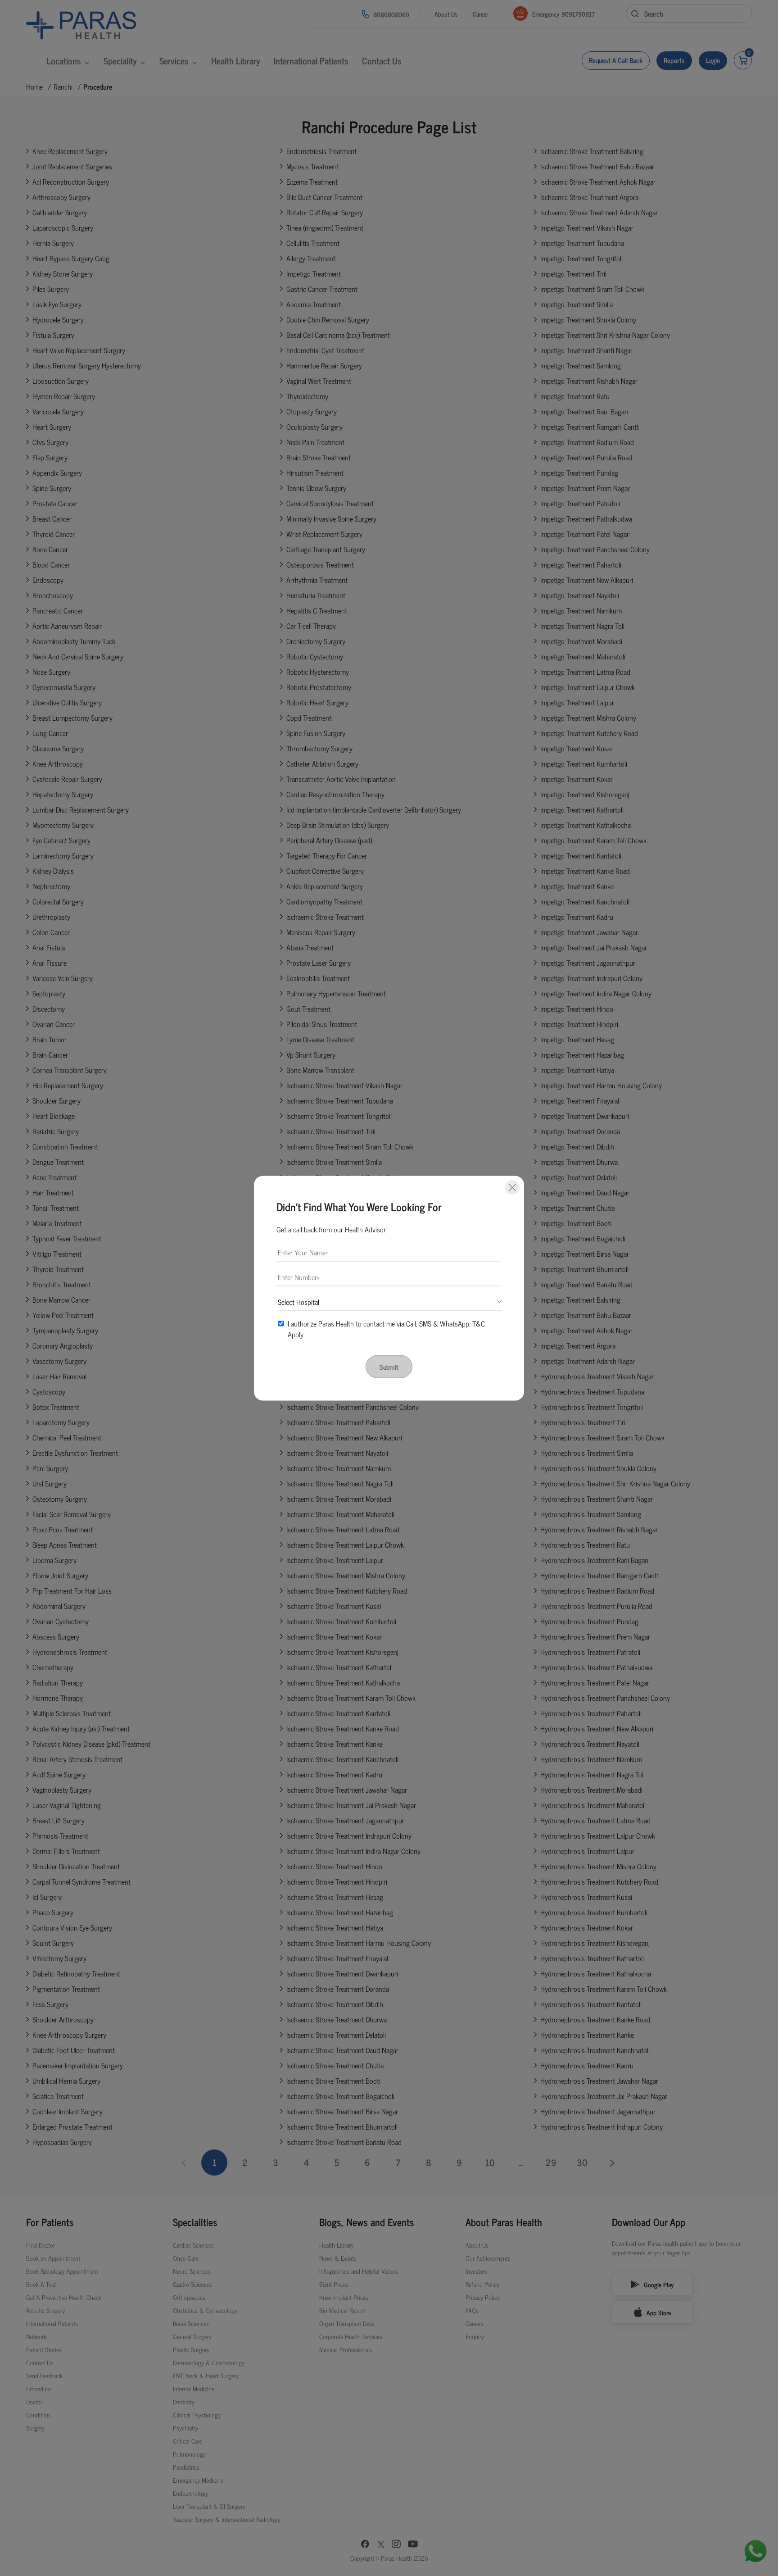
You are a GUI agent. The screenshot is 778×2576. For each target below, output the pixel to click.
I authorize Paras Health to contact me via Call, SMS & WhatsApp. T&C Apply (386, 1328)
